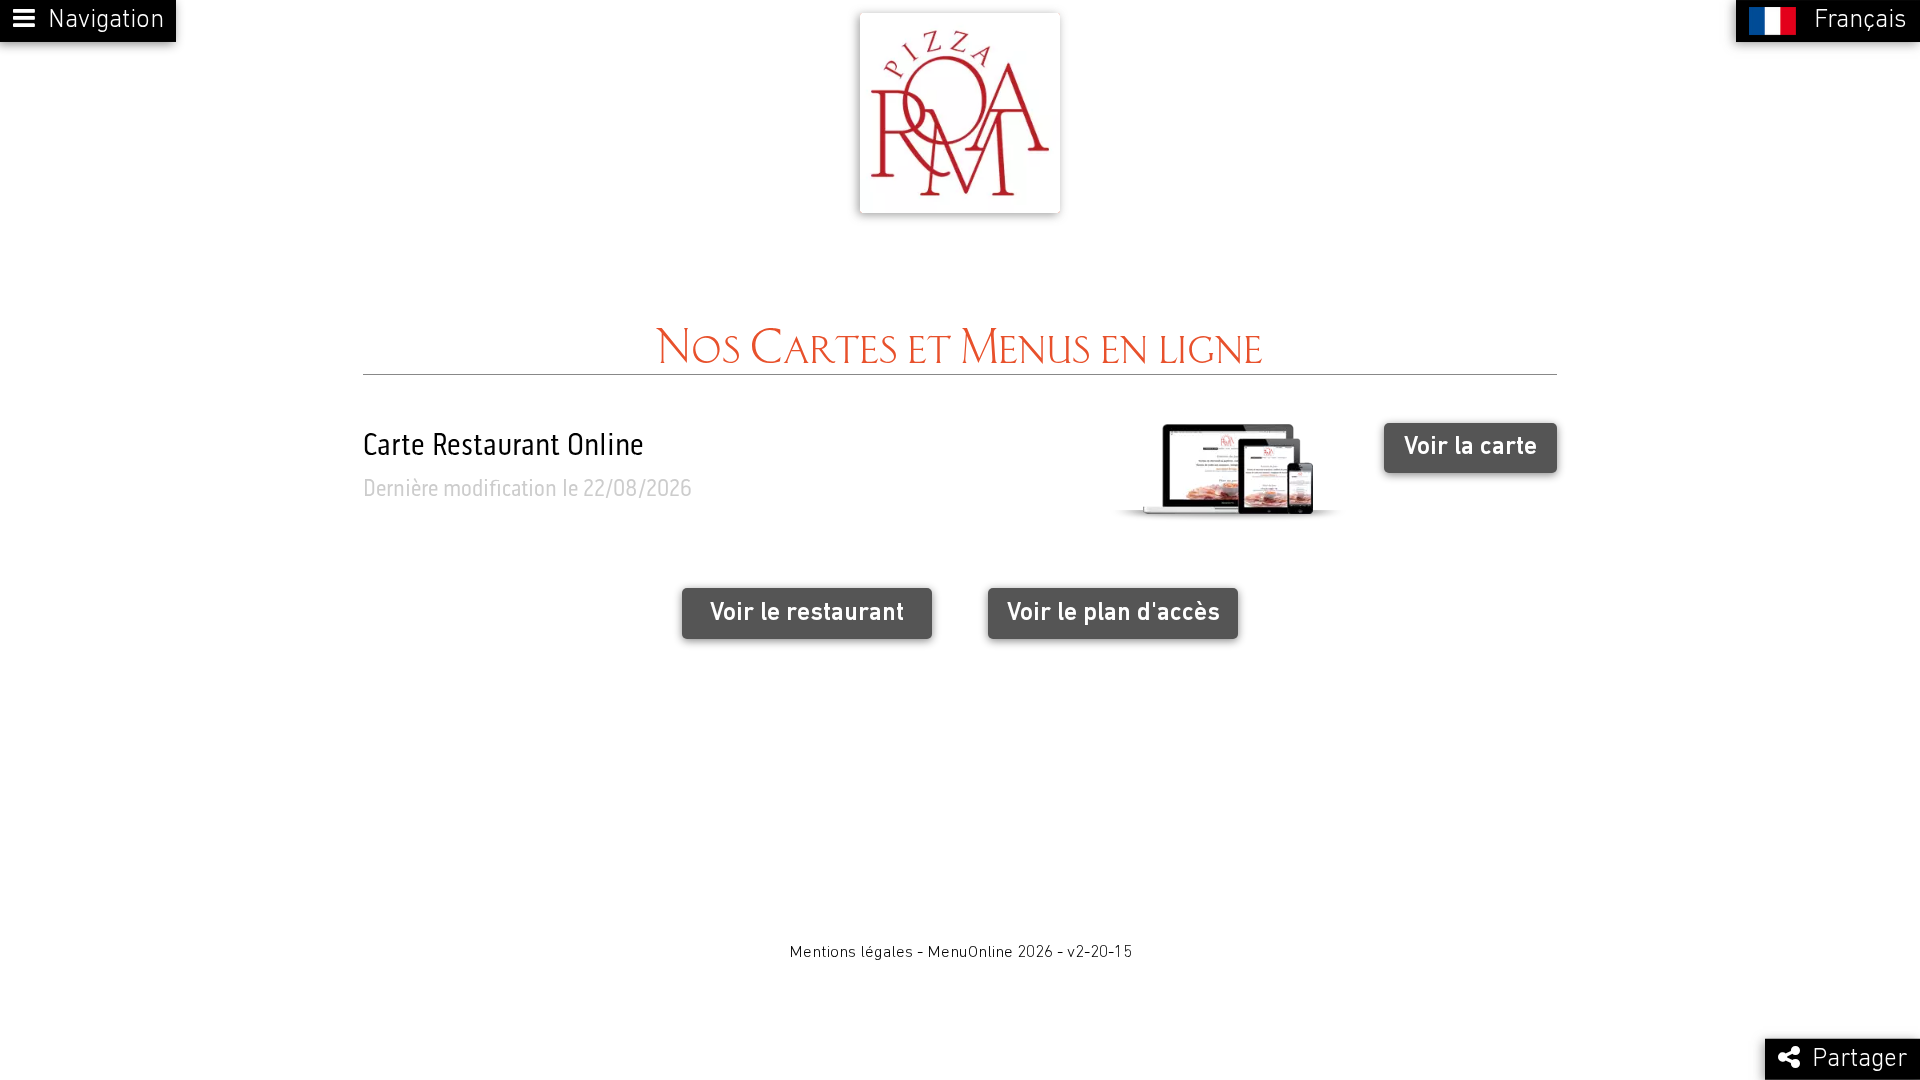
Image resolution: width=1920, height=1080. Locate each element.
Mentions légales (851, 952)
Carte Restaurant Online (503, 447)
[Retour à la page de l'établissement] (960, 113)
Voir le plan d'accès (1113, 613)
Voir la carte (1470, 447)
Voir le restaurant (807, 613)
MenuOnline (970, 952)
